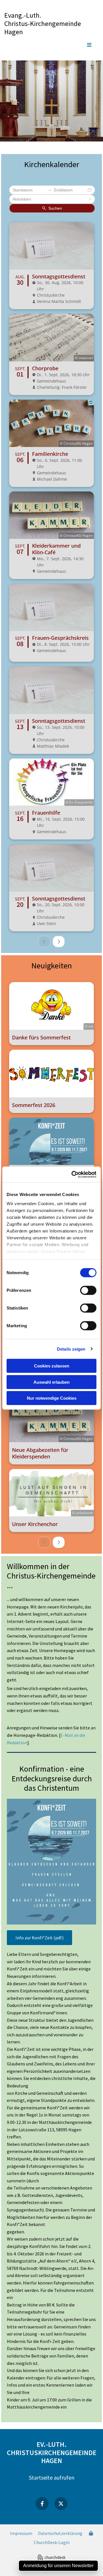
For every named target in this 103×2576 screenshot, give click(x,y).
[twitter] (61, 2504)
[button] (51, 45)
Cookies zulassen (52, 1366)
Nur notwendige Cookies (52, 1398)
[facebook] (42, 2504)
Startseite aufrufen (52, 2477)
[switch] (88, 1290)
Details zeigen (71, 1349)
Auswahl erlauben (51, 1382)
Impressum (21, 2533)
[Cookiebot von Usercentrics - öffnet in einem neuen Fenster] (73, 1174)
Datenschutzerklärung (60, 2533)
